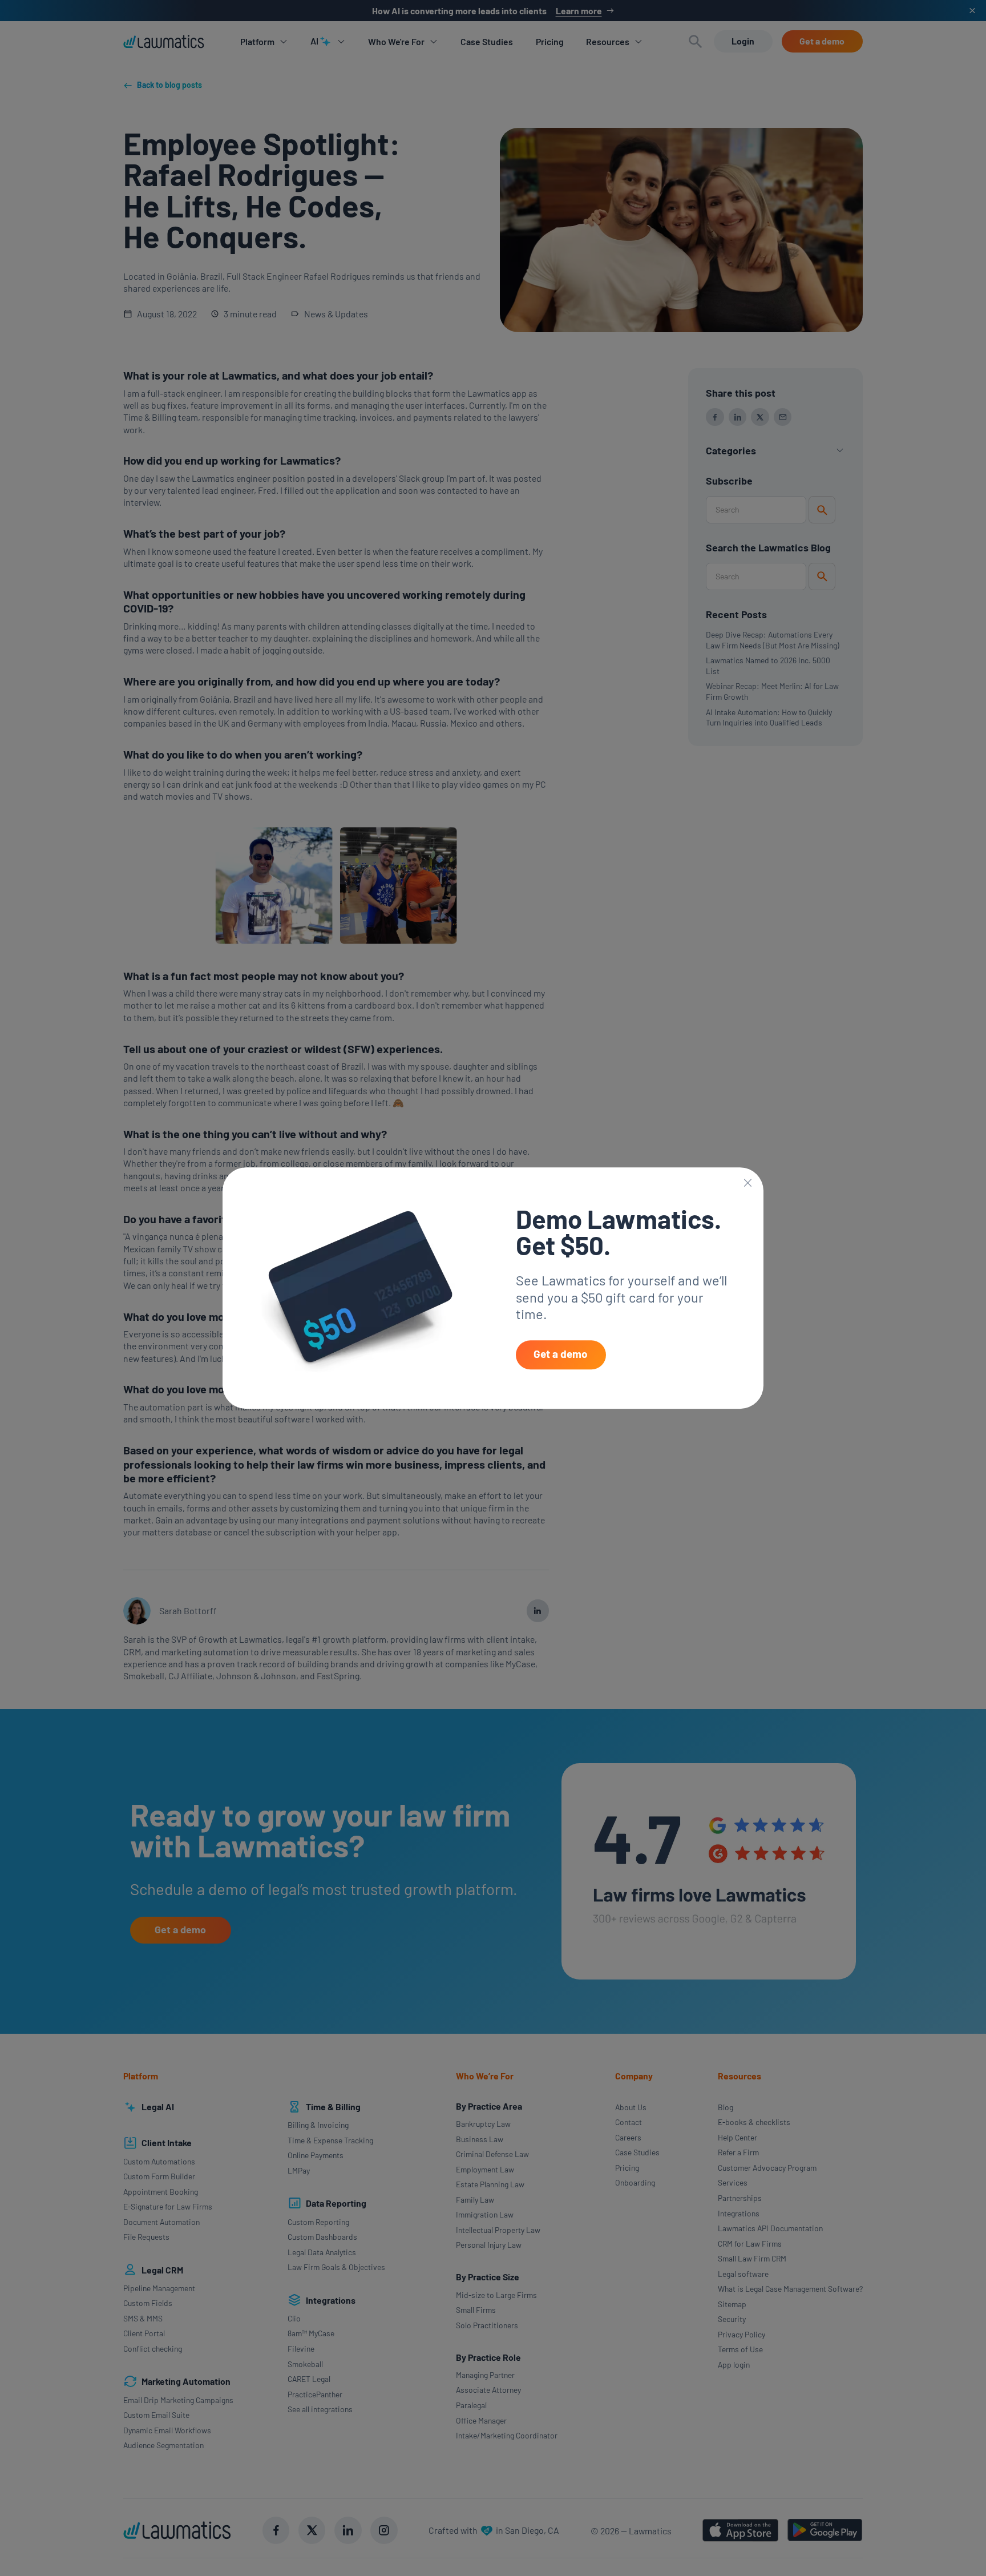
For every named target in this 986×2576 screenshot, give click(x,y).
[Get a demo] (561, 1355)
